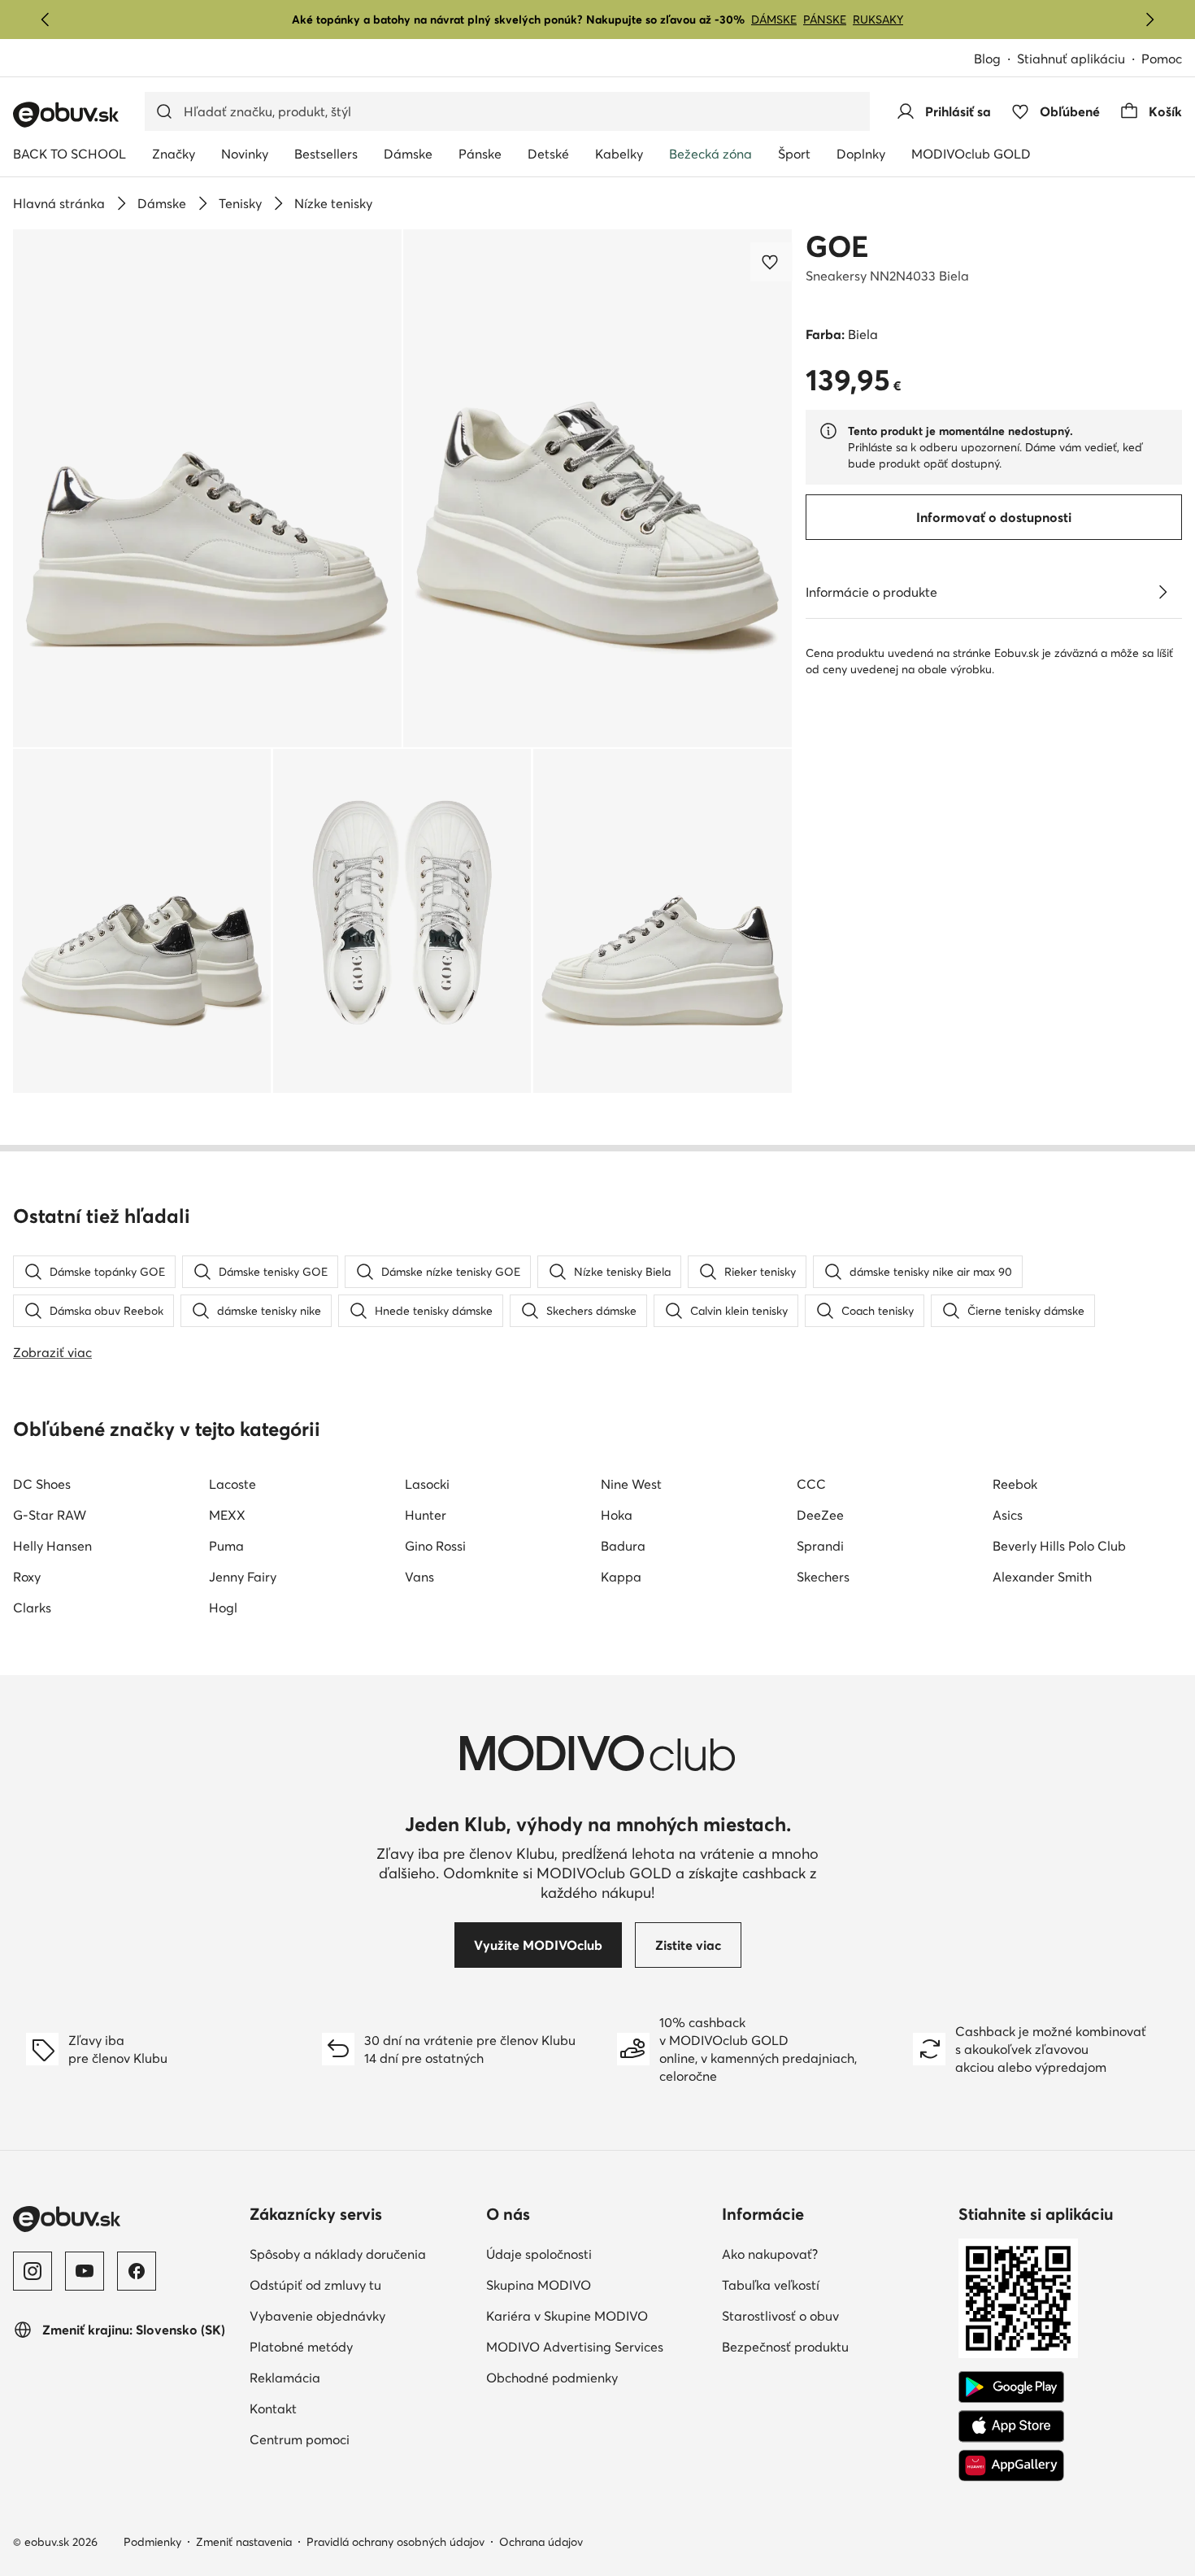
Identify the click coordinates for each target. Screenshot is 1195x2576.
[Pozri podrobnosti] (1162, 592)
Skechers (823, 1577)
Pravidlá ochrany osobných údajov (395, 2542)
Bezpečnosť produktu (834, 2346)
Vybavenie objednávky (361, 2315)
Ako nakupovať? (834, 2254)
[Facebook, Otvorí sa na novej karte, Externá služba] (137, 2271)
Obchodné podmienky (598, 2377)
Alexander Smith (1042, 1577)
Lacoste (232, 1484)
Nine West (631, 1484)
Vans (419, 1577)
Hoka (617, 1515)
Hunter (426, 1515)
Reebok (1015, 1484)
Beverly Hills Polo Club (1059, 1546)
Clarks (32, 1608)
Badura (623, 1546)
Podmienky (152, 2542)
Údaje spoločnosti (598, 2254)
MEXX (227, 1515)
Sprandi (820, 1546)
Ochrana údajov (541, 2542)
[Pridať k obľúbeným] (771, 262)
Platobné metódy (361, 2346)
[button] (207, 488)
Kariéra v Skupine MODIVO (598, 2315)
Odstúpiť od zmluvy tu (361, 2284)
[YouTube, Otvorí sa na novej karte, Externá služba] (85, 2271)
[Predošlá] (46, 20)
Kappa (621, 1577)
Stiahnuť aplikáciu (1079, 60)
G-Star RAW (50, 1515)
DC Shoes (42, 1484)
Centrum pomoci (361, 2439)
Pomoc (1162, 59)
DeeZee (820, 1515)
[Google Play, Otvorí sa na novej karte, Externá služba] (1011, 2387)
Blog (995, 60)
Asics (1008, 1515)
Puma (226, 1546)
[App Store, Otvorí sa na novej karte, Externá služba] (1011, 2426)
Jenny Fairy (243, 1577)
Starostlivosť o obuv (834, 2315)
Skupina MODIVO (598, 2284)
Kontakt (344, 2408)
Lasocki (427, 1484)
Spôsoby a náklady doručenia (361, 2254)
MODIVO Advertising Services (598, 2346)
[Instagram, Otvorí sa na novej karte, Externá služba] (33, 2271)
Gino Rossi (435, 1546)
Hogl (223, 1608)
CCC (811, 1484)
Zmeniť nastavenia (244, 2542)
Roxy (27, 1577)
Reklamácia (356, 2377)
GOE (837, 246)
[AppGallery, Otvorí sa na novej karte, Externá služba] (1011, 2465)
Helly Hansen (52, 1546)
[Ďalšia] (1149, 20)
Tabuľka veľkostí (834, 2284)
